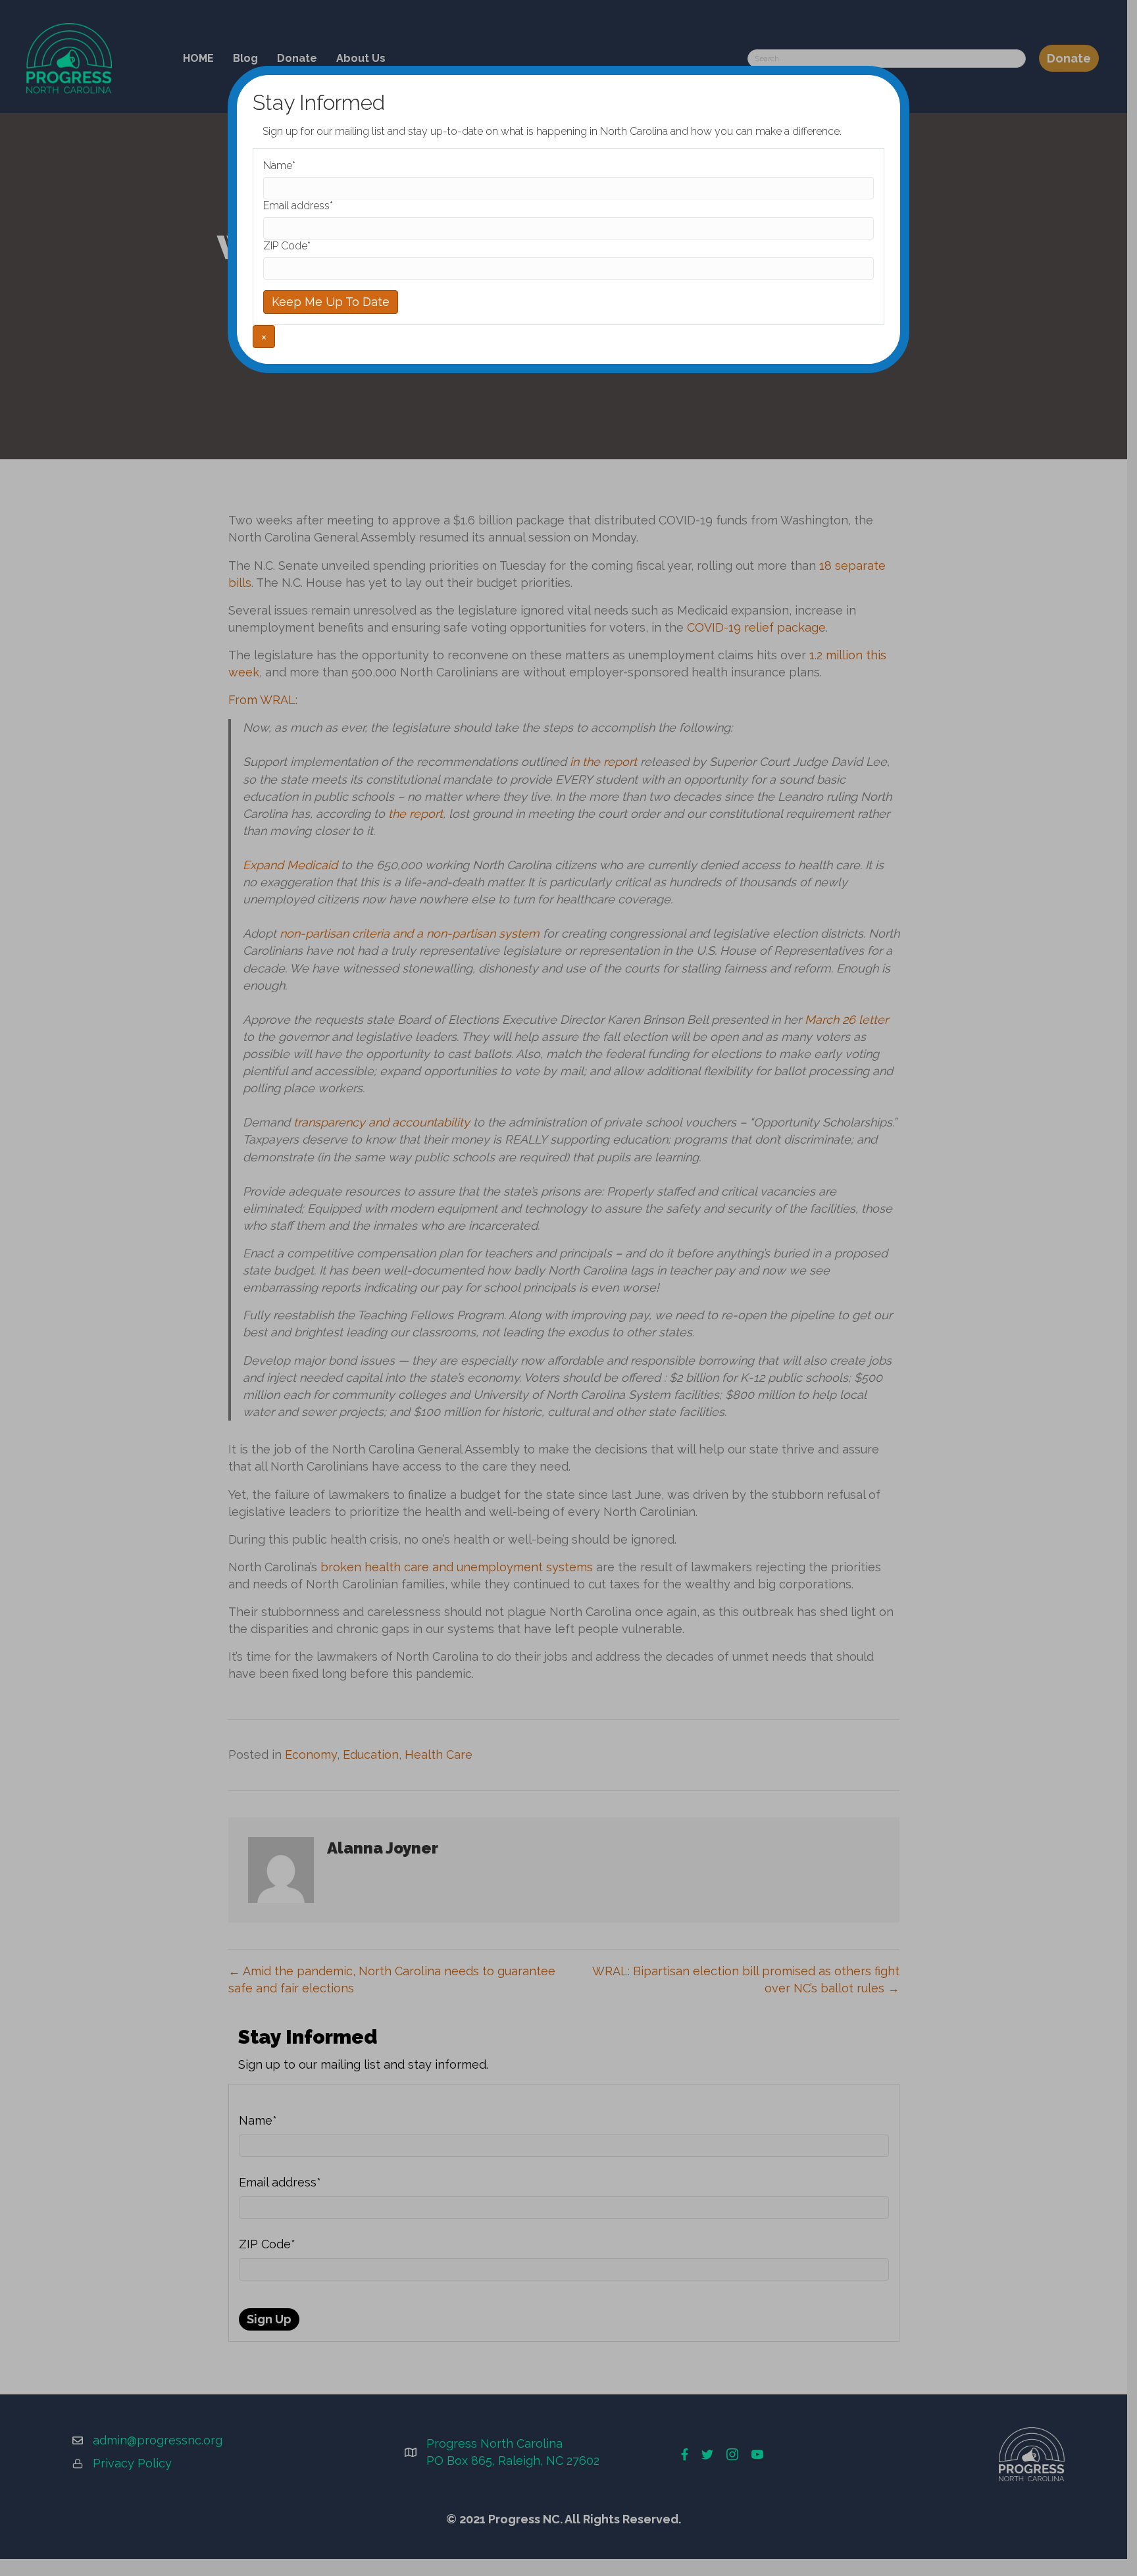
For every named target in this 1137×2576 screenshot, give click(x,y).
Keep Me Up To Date (331, 302)
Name (279, 165)
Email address (298, 206)
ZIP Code (287, 246)
